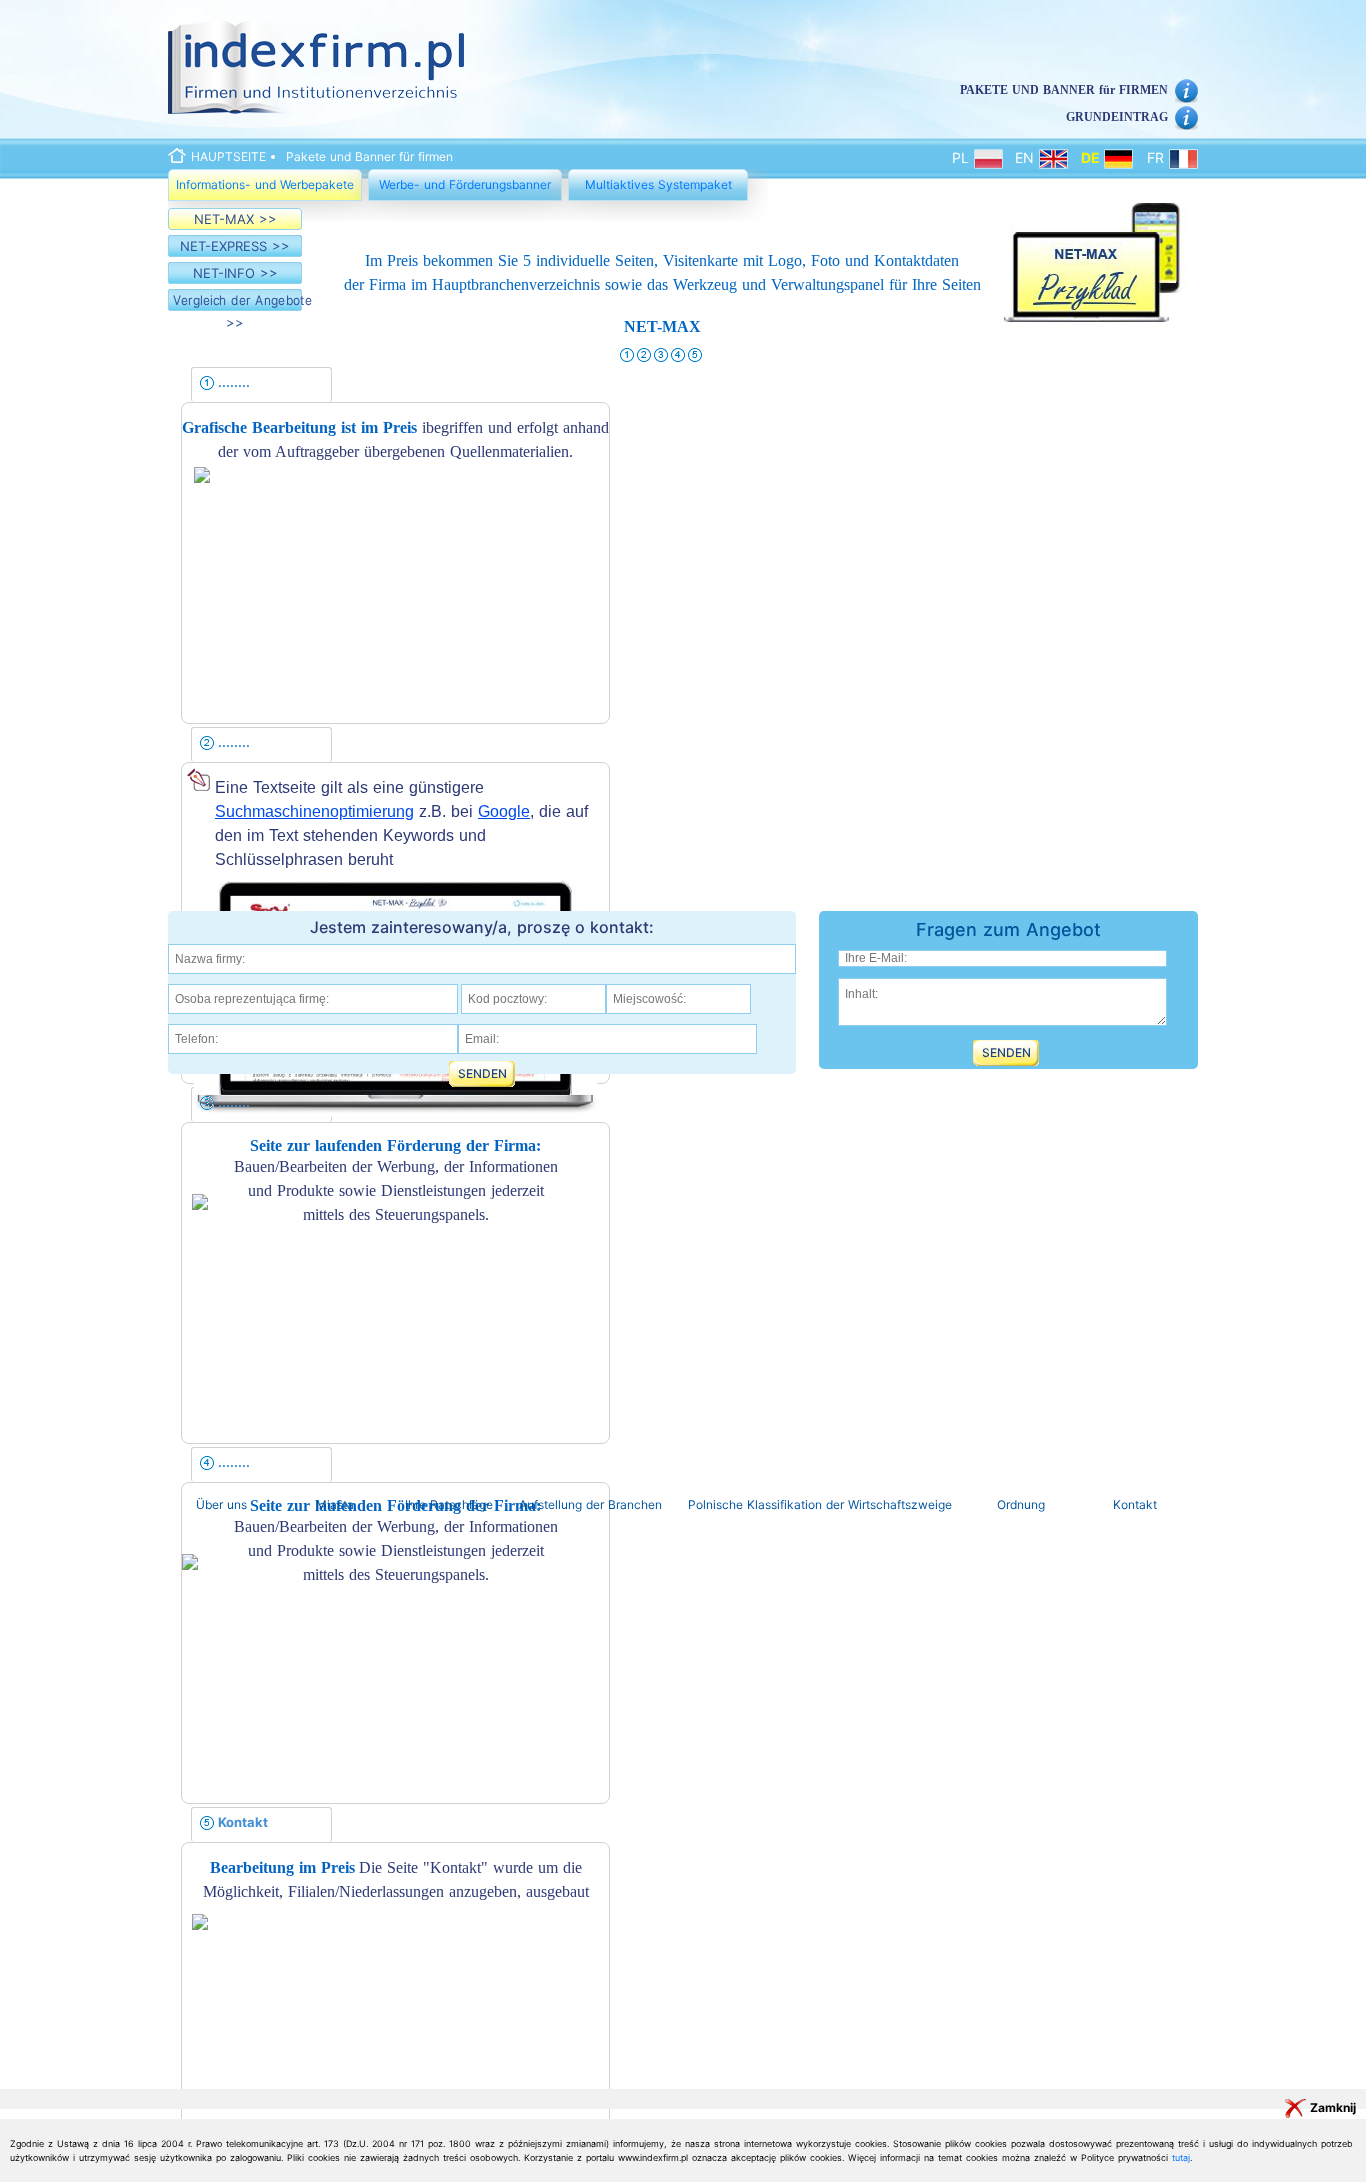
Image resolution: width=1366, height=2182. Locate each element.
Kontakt (1135, 1504)
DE (1092, 157)
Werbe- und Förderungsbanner (465, 184)
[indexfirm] (316, 67)
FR (1158, 157)
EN (1027, 157)
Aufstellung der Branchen (590, 1504)
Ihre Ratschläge (449, 1504)
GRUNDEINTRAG (1117, 117)
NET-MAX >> (235, 219)
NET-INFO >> (235, 273)
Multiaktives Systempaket (658, 184)
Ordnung (1021, 1504)
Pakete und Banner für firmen (369, 156)
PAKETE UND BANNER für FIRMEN (1064, 90)
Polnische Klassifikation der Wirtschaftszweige (820, 1504)
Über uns (221, 1504)
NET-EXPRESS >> (235, 246)
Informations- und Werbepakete (265, 184)
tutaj (1181, 2157)
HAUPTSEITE (228, 156)
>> (237, 311)
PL (963, 157)
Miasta (335, 1504)
